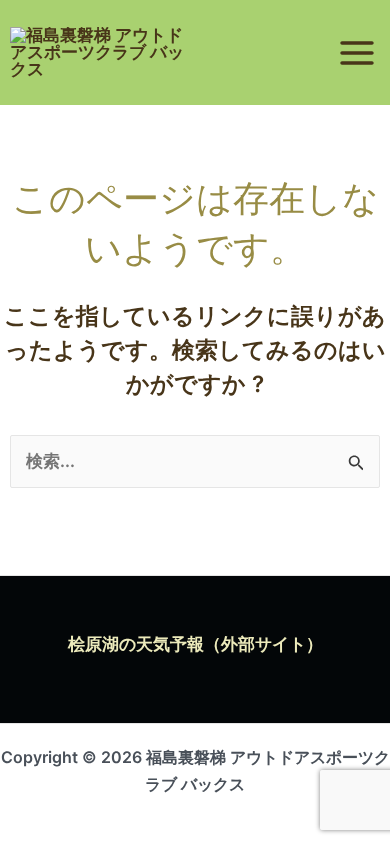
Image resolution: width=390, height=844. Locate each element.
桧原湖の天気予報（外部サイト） (195, 644)
